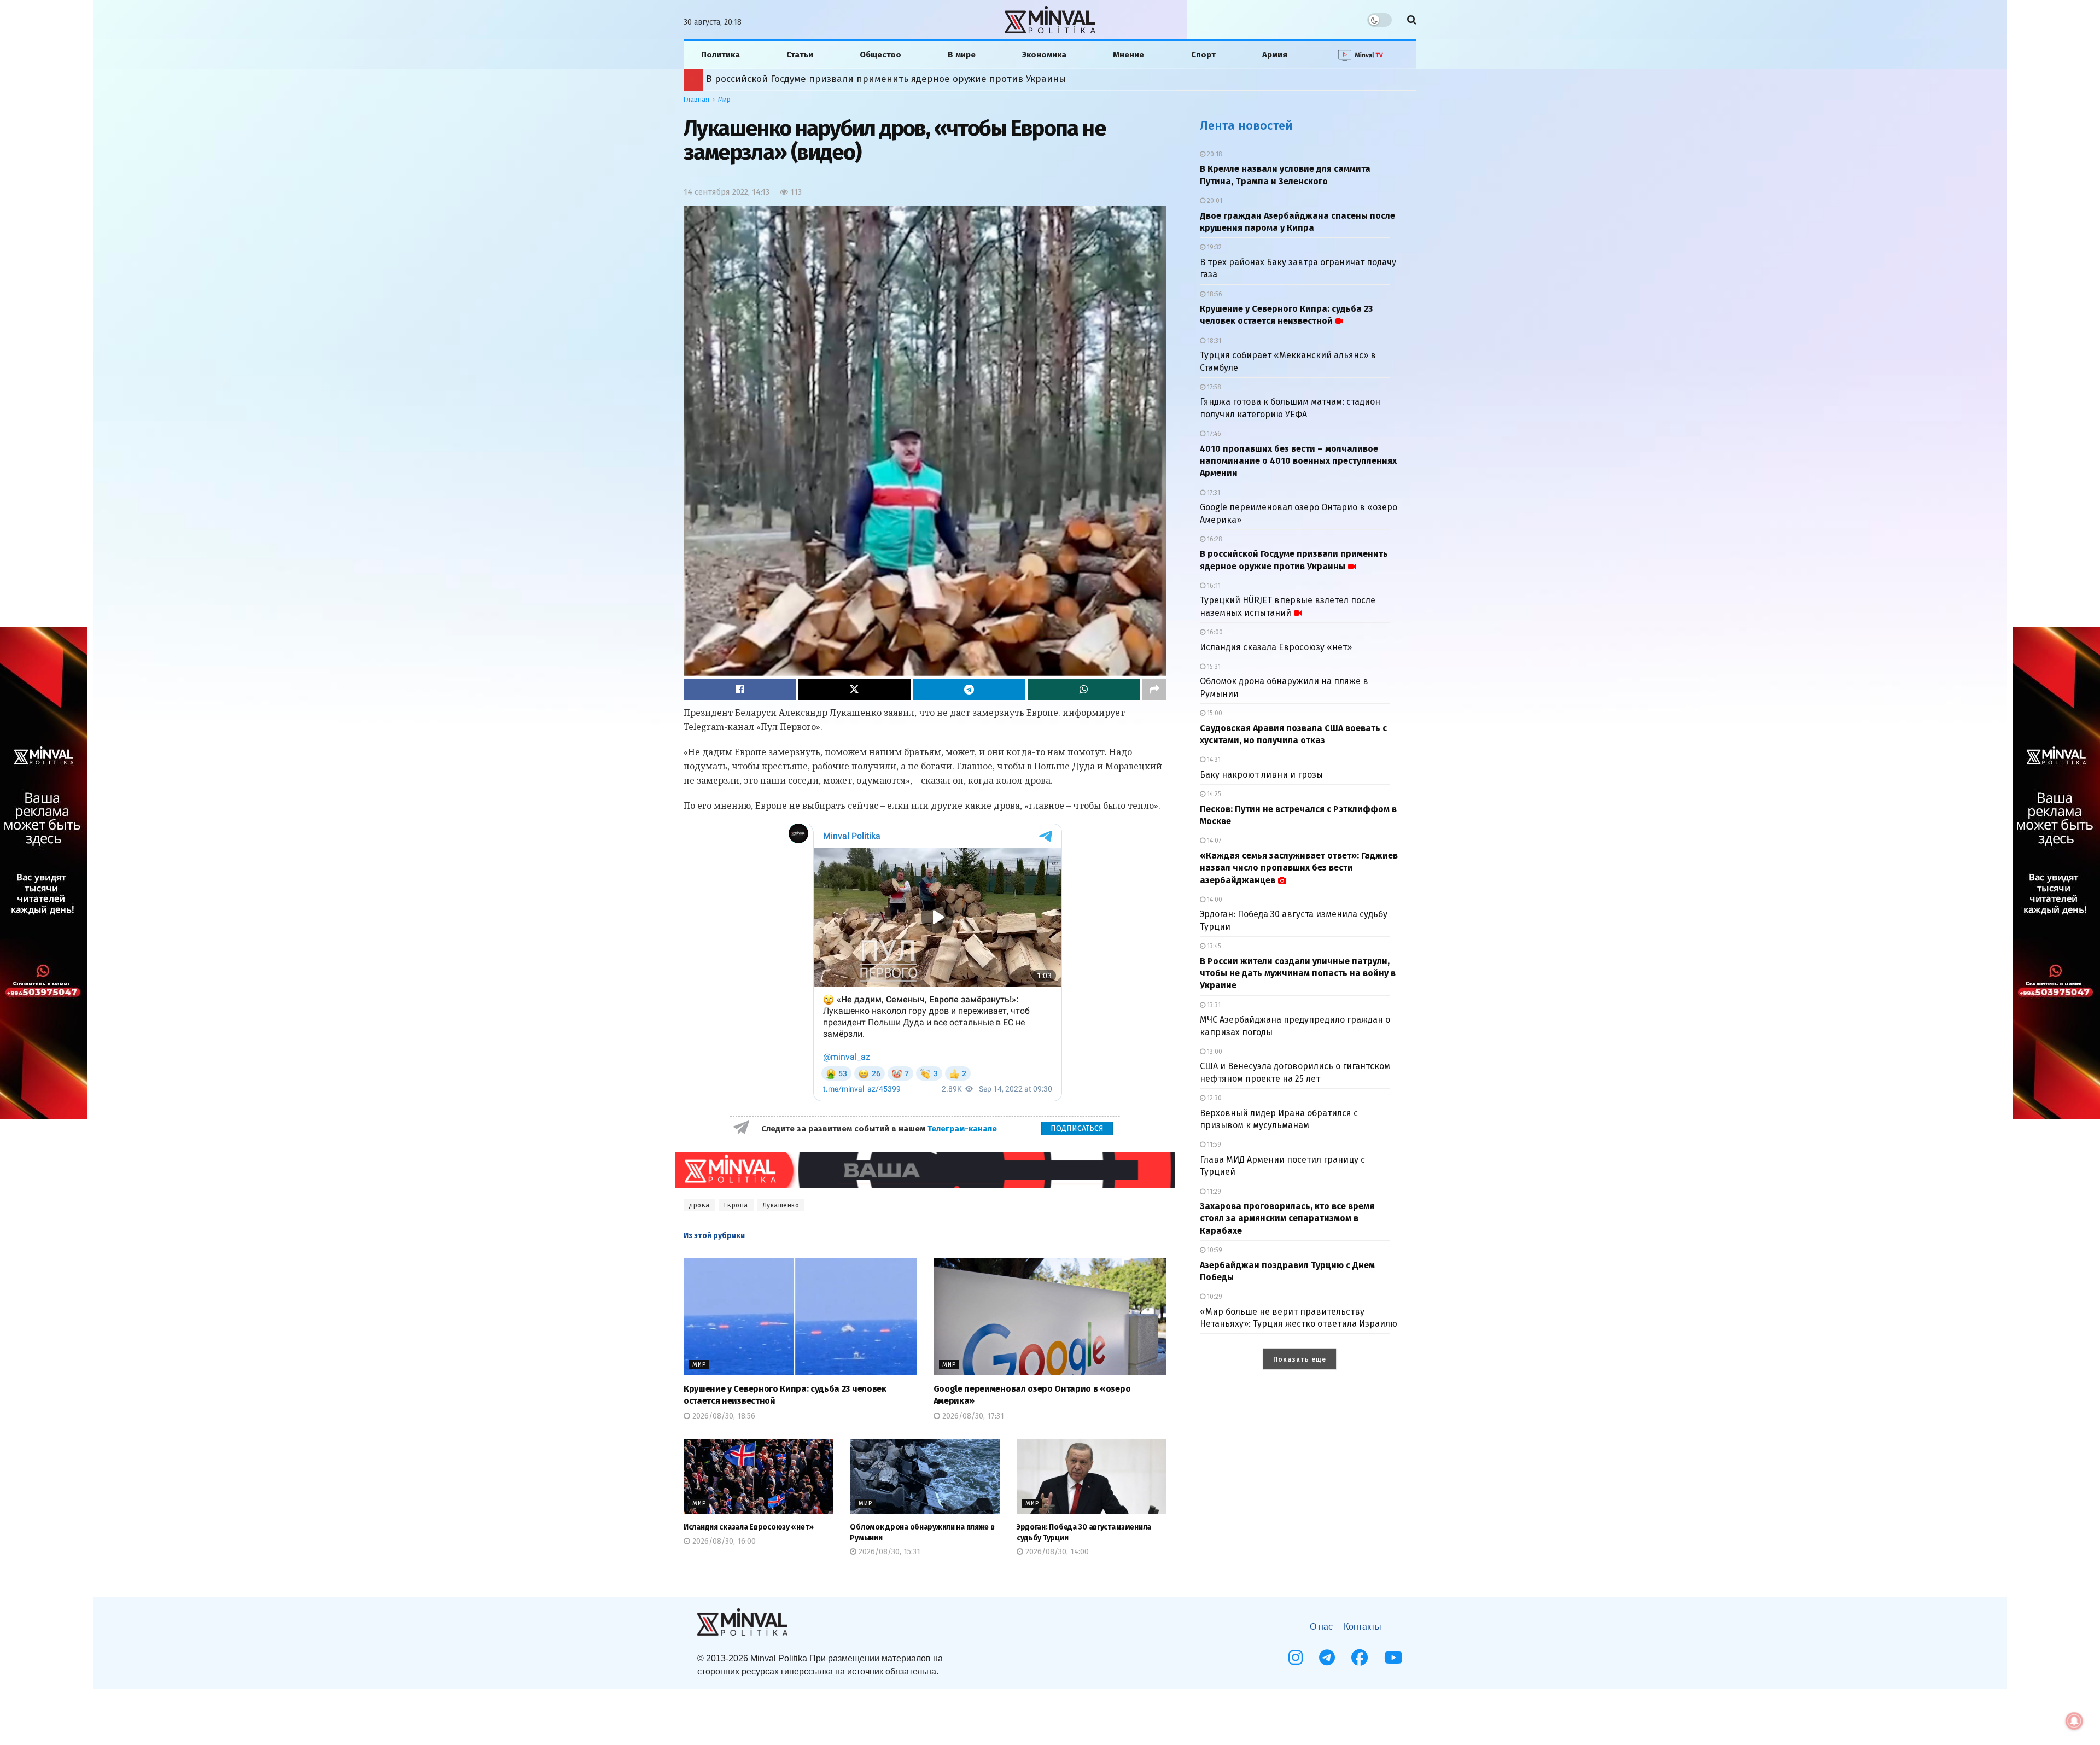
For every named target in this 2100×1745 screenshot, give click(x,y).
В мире (962, 55)
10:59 (1214, 1250)
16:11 (1213, 586)
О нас (1321, 1627)
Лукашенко (781, 1205)
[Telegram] (1327, 1658)
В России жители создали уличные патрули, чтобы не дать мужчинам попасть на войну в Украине (1298, 973)
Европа (736, 1205)
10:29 (1214, 1297)
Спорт (1203, 55)
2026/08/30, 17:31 (972, 1416)
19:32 (1214, 247)
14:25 (1213, 794)
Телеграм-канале (963, 1129)
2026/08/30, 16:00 (723, 1541)
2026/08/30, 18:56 (723, 1416)
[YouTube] (1393, 1658)
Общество (880, 55)
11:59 (1213, 1145)
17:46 (1213, 434)
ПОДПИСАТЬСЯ (1077, 1128)
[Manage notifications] (2074, 1721)
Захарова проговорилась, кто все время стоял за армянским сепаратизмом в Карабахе (1287, 1218)
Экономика (1044, 55)
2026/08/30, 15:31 (888, 1552)
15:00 (1214, 713)
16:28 (1214, 539)
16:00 (1214, 632)
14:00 (1214, 900)
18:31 (1213, 341)
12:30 (1214, 1098)
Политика (721, 55)
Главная (696, 100)
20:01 (1214, 201)
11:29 (1213, 1192)
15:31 (1213, 667)
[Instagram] (1296, 1658)
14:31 (1213, 760)
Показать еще (1300, 1359)
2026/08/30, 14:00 (1056, 1552)
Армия (1275, 55)
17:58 (1213, 387)
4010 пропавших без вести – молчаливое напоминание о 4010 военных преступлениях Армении (1298, 461)
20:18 (1214, 154)
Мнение (1128, 55)
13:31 (1213, 1005)
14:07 (1213, 841)
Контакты (1363, 1627)
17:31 (1213, 493)
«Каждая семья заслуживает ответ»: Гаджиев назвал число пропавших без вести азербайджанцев (933, 79)
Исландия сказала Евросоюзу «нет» (749, 1527)
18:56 (1214, 294)
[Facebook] (1360, 1658)
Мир (724, 100)
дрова (699, 1205)
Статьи (800, 55)
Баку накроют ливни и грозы (1261, 775)
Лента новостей (1246, 126)
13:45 (1213, 946)
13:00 (1214, 1052)
